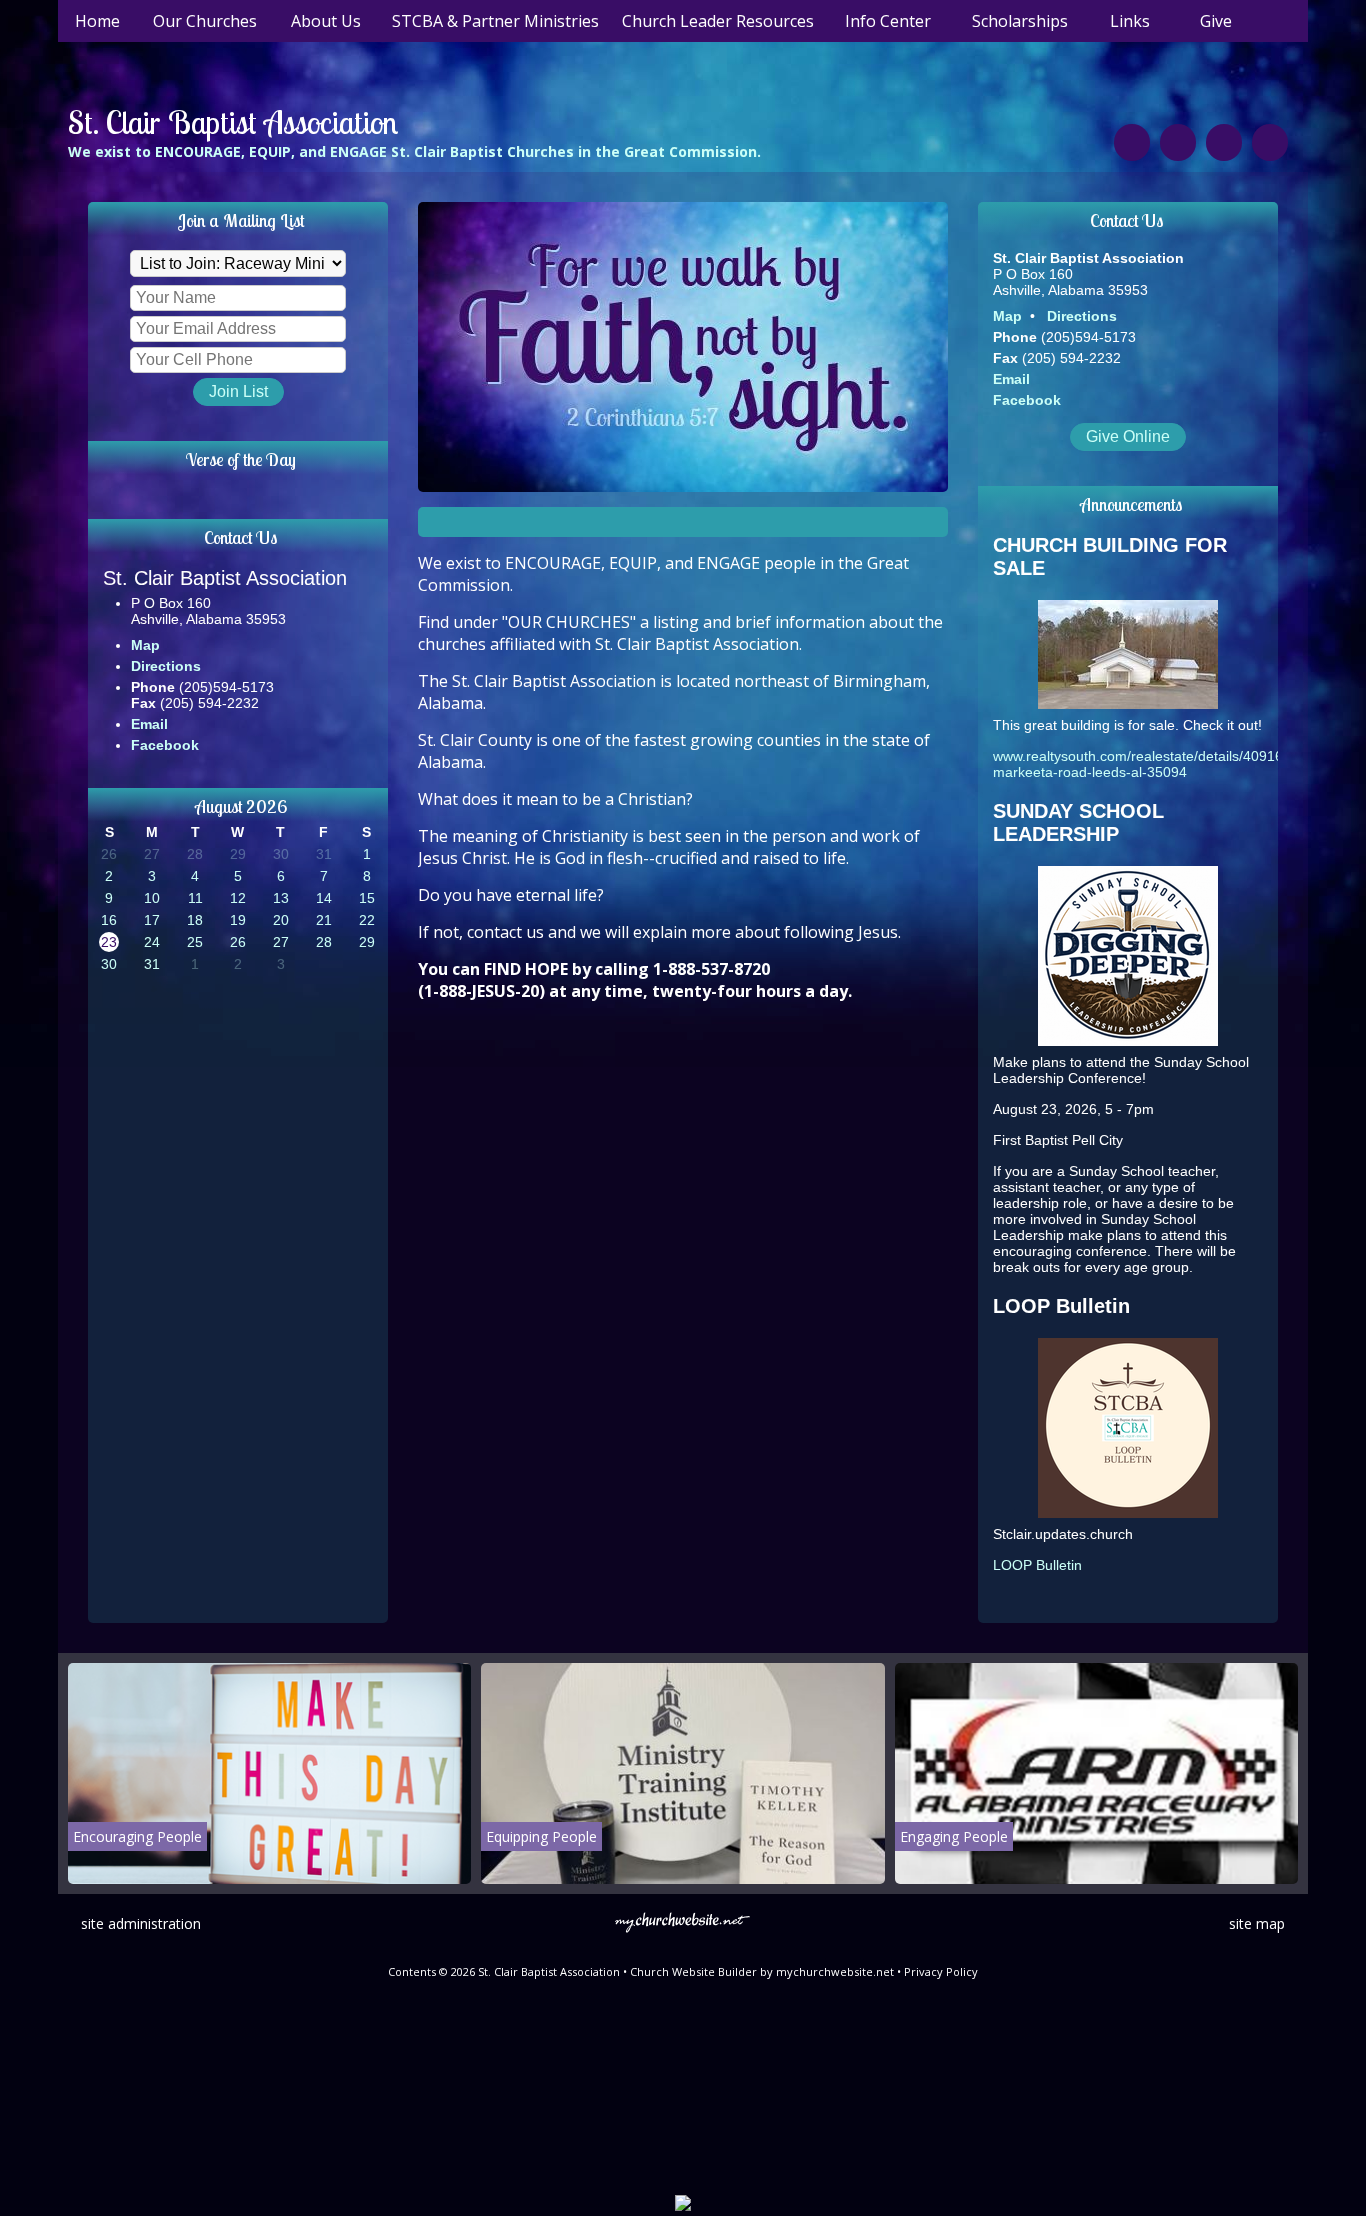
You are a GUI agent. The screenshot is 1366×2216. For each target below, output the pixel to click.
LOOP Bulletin (1037, 1565)
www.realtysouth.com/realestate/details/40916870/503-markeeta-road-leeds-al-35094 (1166, 764)
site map (1257, 1923)
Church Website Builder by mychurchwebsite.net (762, 1971)
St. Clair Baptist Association (233, 122)
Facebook (165, 745)
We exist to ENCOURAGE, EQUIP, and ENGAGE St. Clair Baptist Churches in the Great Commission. (414, 151)
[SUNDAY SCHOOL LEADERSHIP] (1128, 1041)
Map (145, 645)
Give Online (1128, 436)
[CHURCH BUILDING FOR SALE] (1128, 704)
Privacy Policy (941, 1971)
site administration (141, 1923)
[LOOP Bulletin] (1128, 1513)
